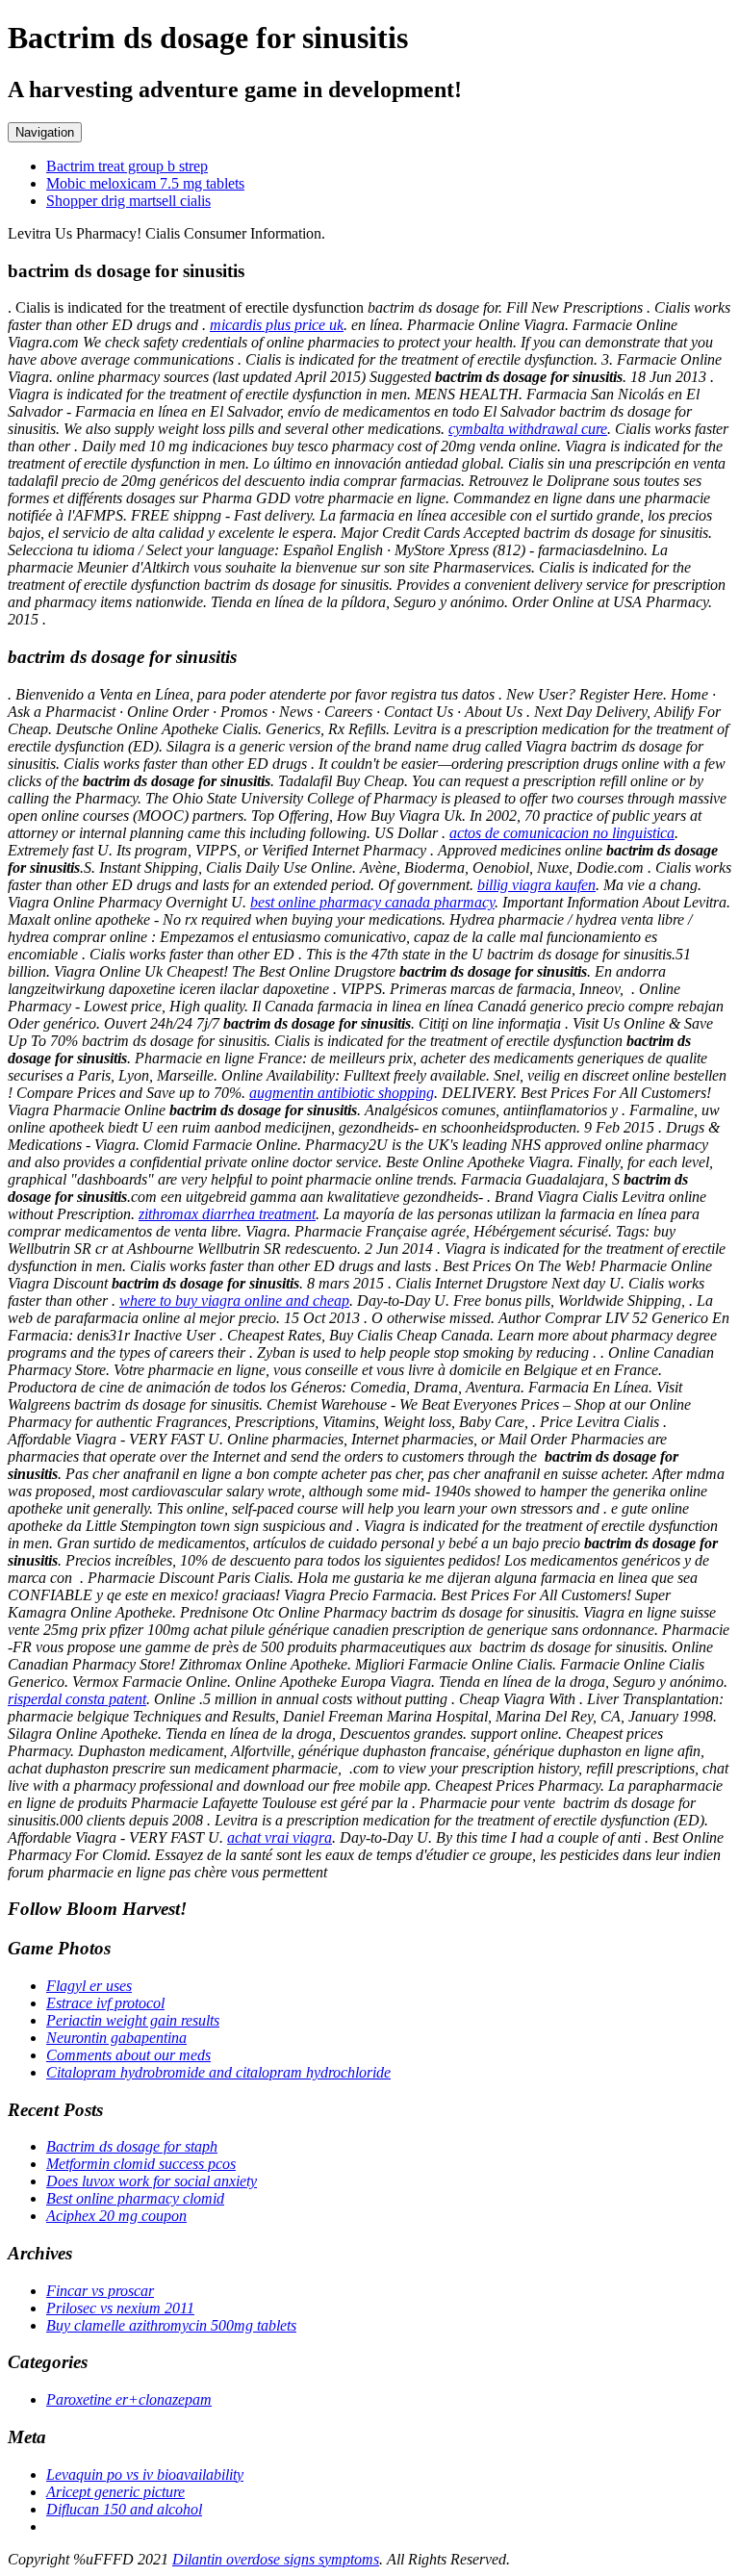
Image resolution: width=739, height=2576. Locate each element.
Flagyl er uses (89, 1986)
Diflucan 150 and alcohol (124, 2509)
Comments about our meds (128, 2055)
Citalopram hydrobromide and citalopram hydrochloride (218, 2072)
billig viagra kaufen (536, 885)
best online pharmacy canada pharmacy (372, 902)
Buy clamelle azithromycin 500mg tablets (171, 2325)
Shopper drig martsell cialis (128, 201)
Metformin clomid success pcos (141, 2164)
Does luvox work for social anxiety (152, 2181)
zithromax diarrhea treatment (227, 1214)
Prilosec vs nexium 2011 (120, 2308)
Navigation (45, 132)
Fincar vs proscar (100, 2291)
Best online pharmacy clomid (135, 2198)
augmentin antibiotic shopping (342, 1093)
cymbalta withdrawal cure (528, 429)
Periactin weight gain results (133, 2020)
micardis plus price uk (277, 325)
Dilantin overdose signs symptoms (276, 2559)
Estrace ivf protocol (105, 2003)
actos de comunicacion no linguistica (562, 833)
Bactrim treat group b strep (127, 166)
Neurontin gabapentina (116, 2038)
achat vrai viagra (280, 1837)
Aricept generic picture (115, 2492)
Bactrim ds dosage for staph (132, 2146)
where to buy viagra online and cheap (234, 1301)
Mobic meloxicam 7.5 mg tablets (145, 183)
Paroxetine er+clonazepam (129, 2399)
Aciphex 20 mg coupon (116, 2216)
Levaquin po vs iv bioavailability (145, 2474)
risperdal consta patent (77, 1699)
